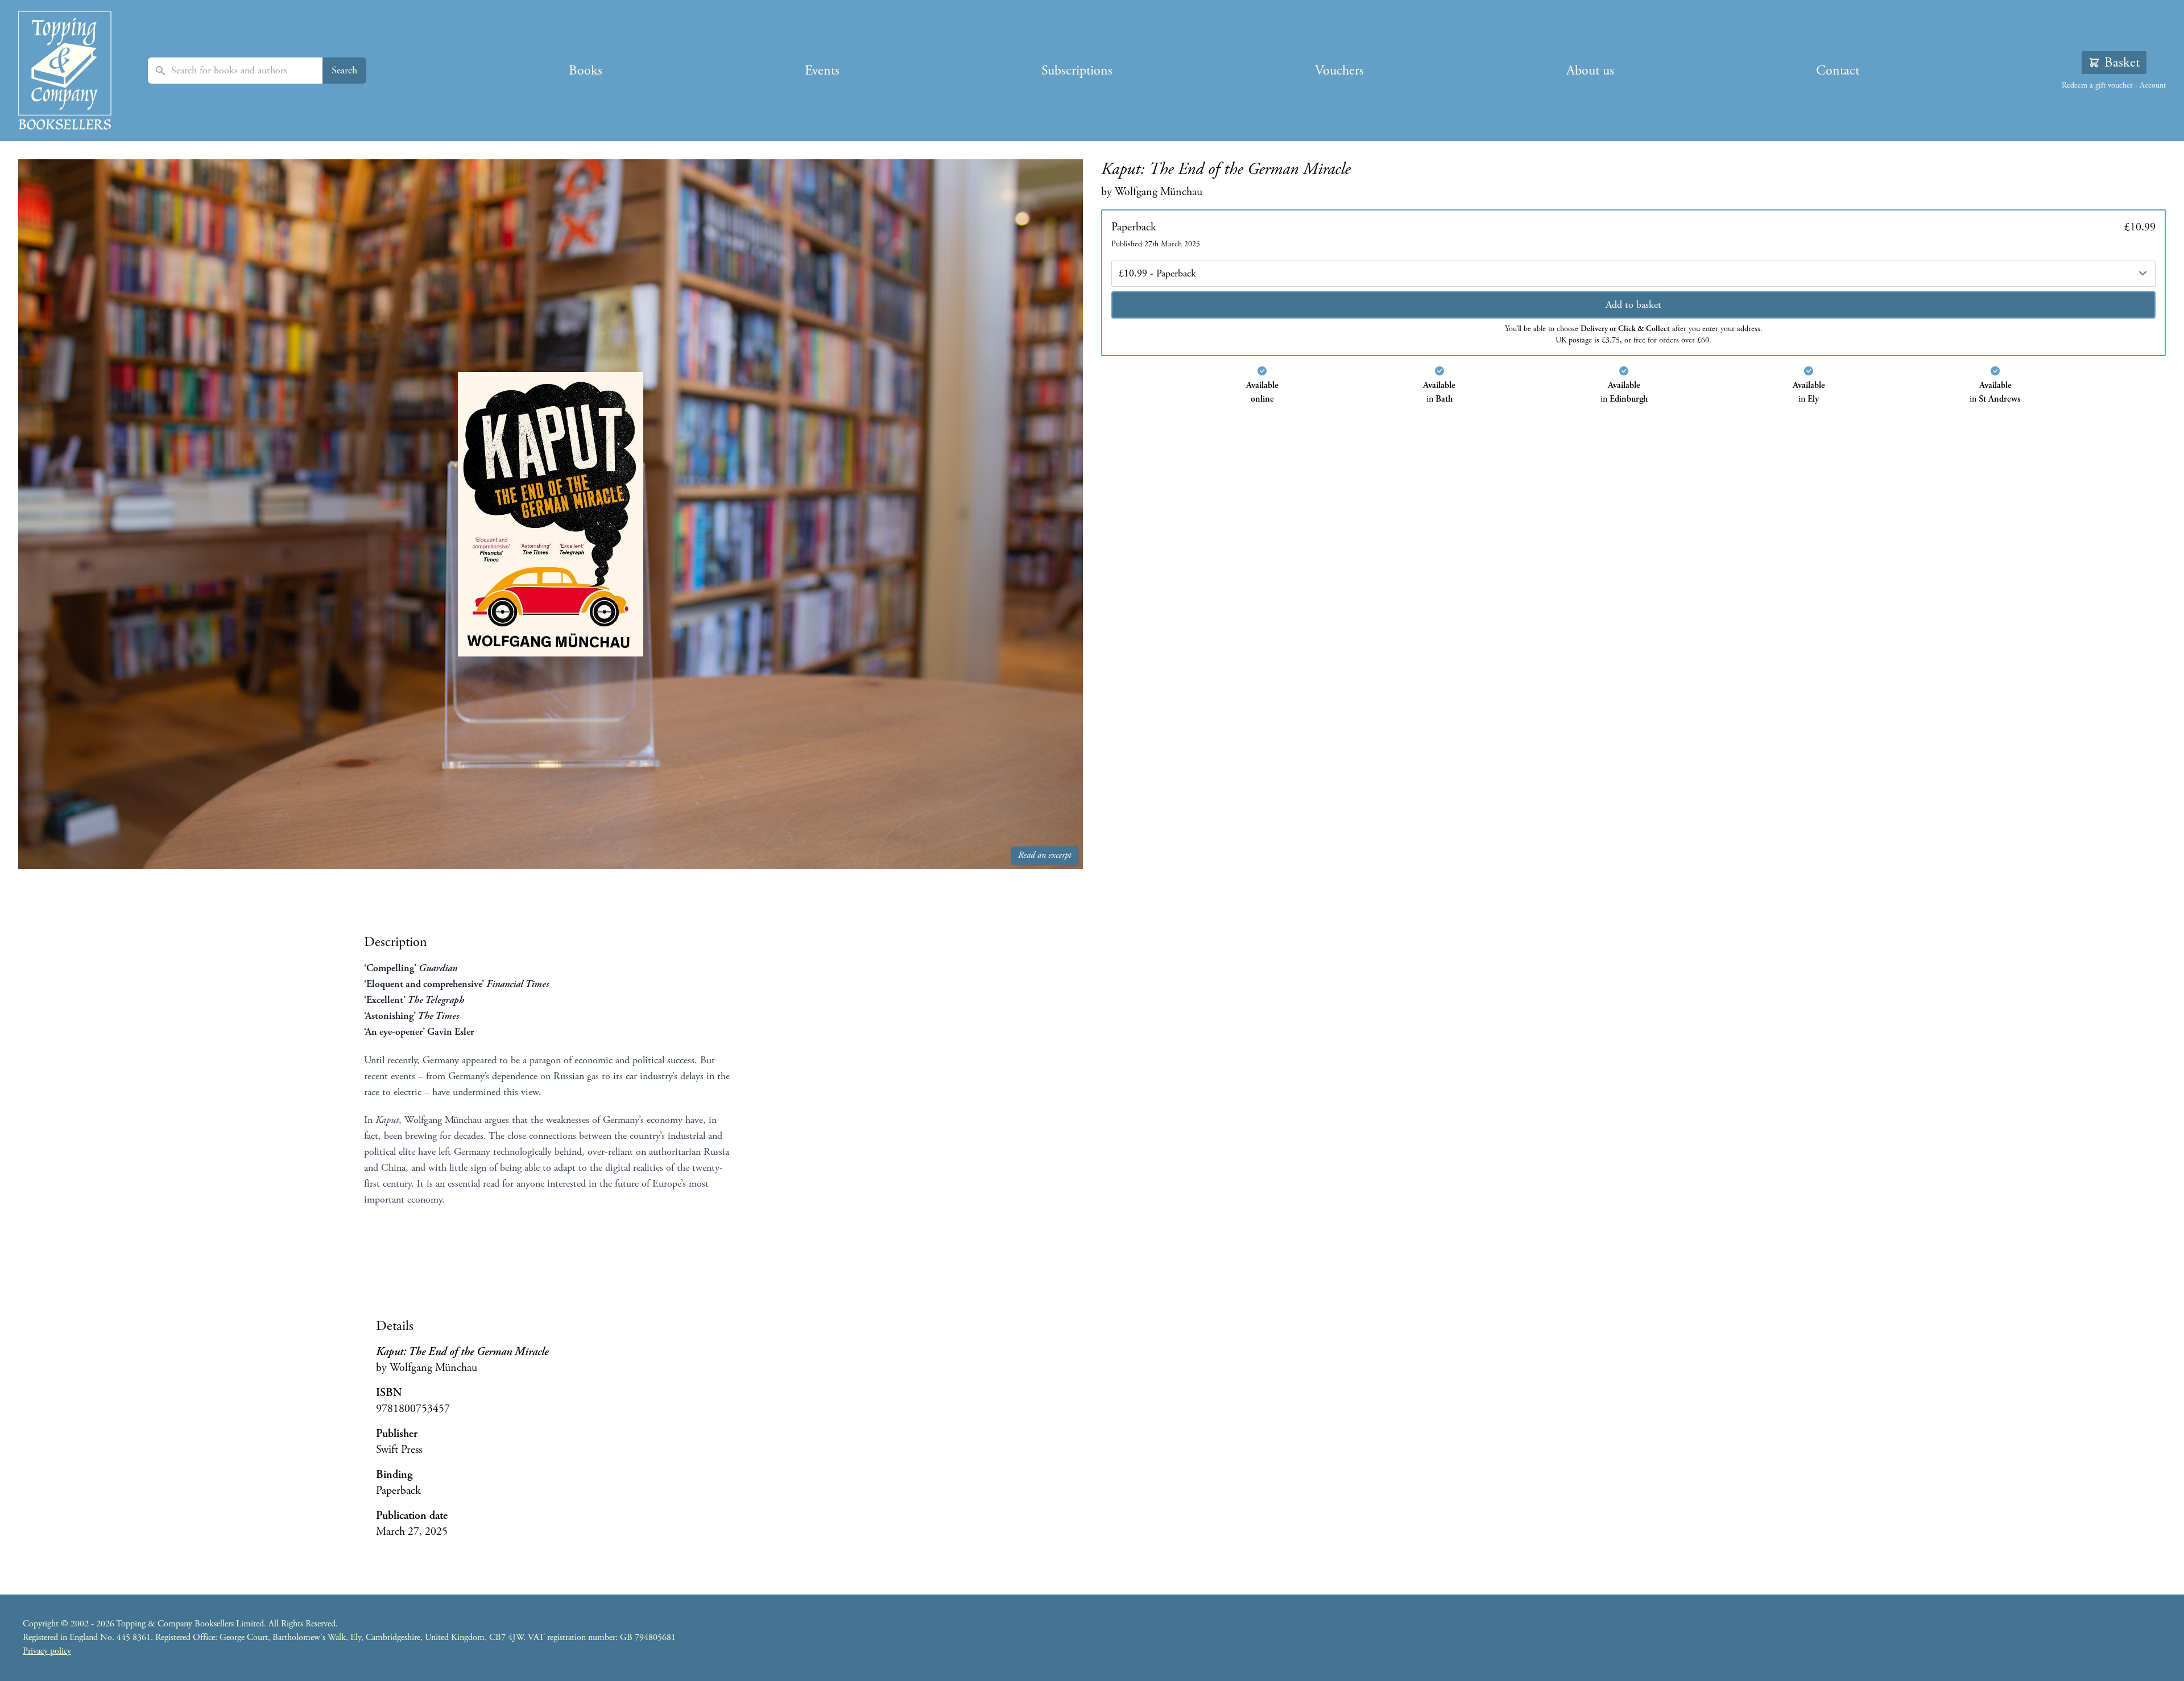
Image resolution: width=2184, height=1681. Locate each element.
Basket (2122, 63)
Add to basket (1633, 305)
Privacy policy (47, 1651)
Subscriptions (1077, 71)
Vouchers (1339, 71)
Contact (1838, 71)
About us (1590, 71)
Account (2153, 85)
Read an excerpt (1045, 855)
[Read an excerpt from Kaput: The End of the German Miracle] (551, 515)
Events (822, 71)
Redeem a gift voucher (2097, 85)
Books (586, 71)
